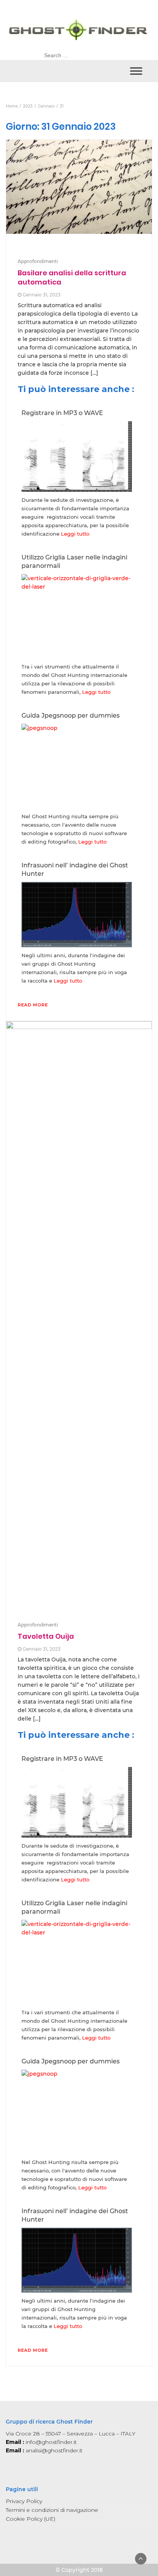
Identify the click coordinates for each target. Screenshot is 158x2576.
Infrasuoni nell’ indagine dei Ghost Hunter (75, 869)
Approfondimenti (38, 261)
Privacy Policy (24, 2501)
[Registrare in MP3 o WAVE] (77, 456)
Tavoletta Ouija (46, 1636)
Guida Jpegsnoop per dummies (71, 716)
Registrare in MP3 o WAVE (62, 413)
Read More (33, 1005)
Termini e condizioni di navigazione (52, 2510)
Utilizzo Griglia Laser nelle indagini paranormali (74, 562)
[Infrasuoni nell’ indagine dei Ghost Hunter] (77, 914)
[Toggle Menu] (136, 71)
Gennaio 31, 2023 (42, 295)
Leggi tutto (75, 534)
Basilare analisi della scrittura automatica (72, 277)
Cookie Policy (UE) (30, 2519)
